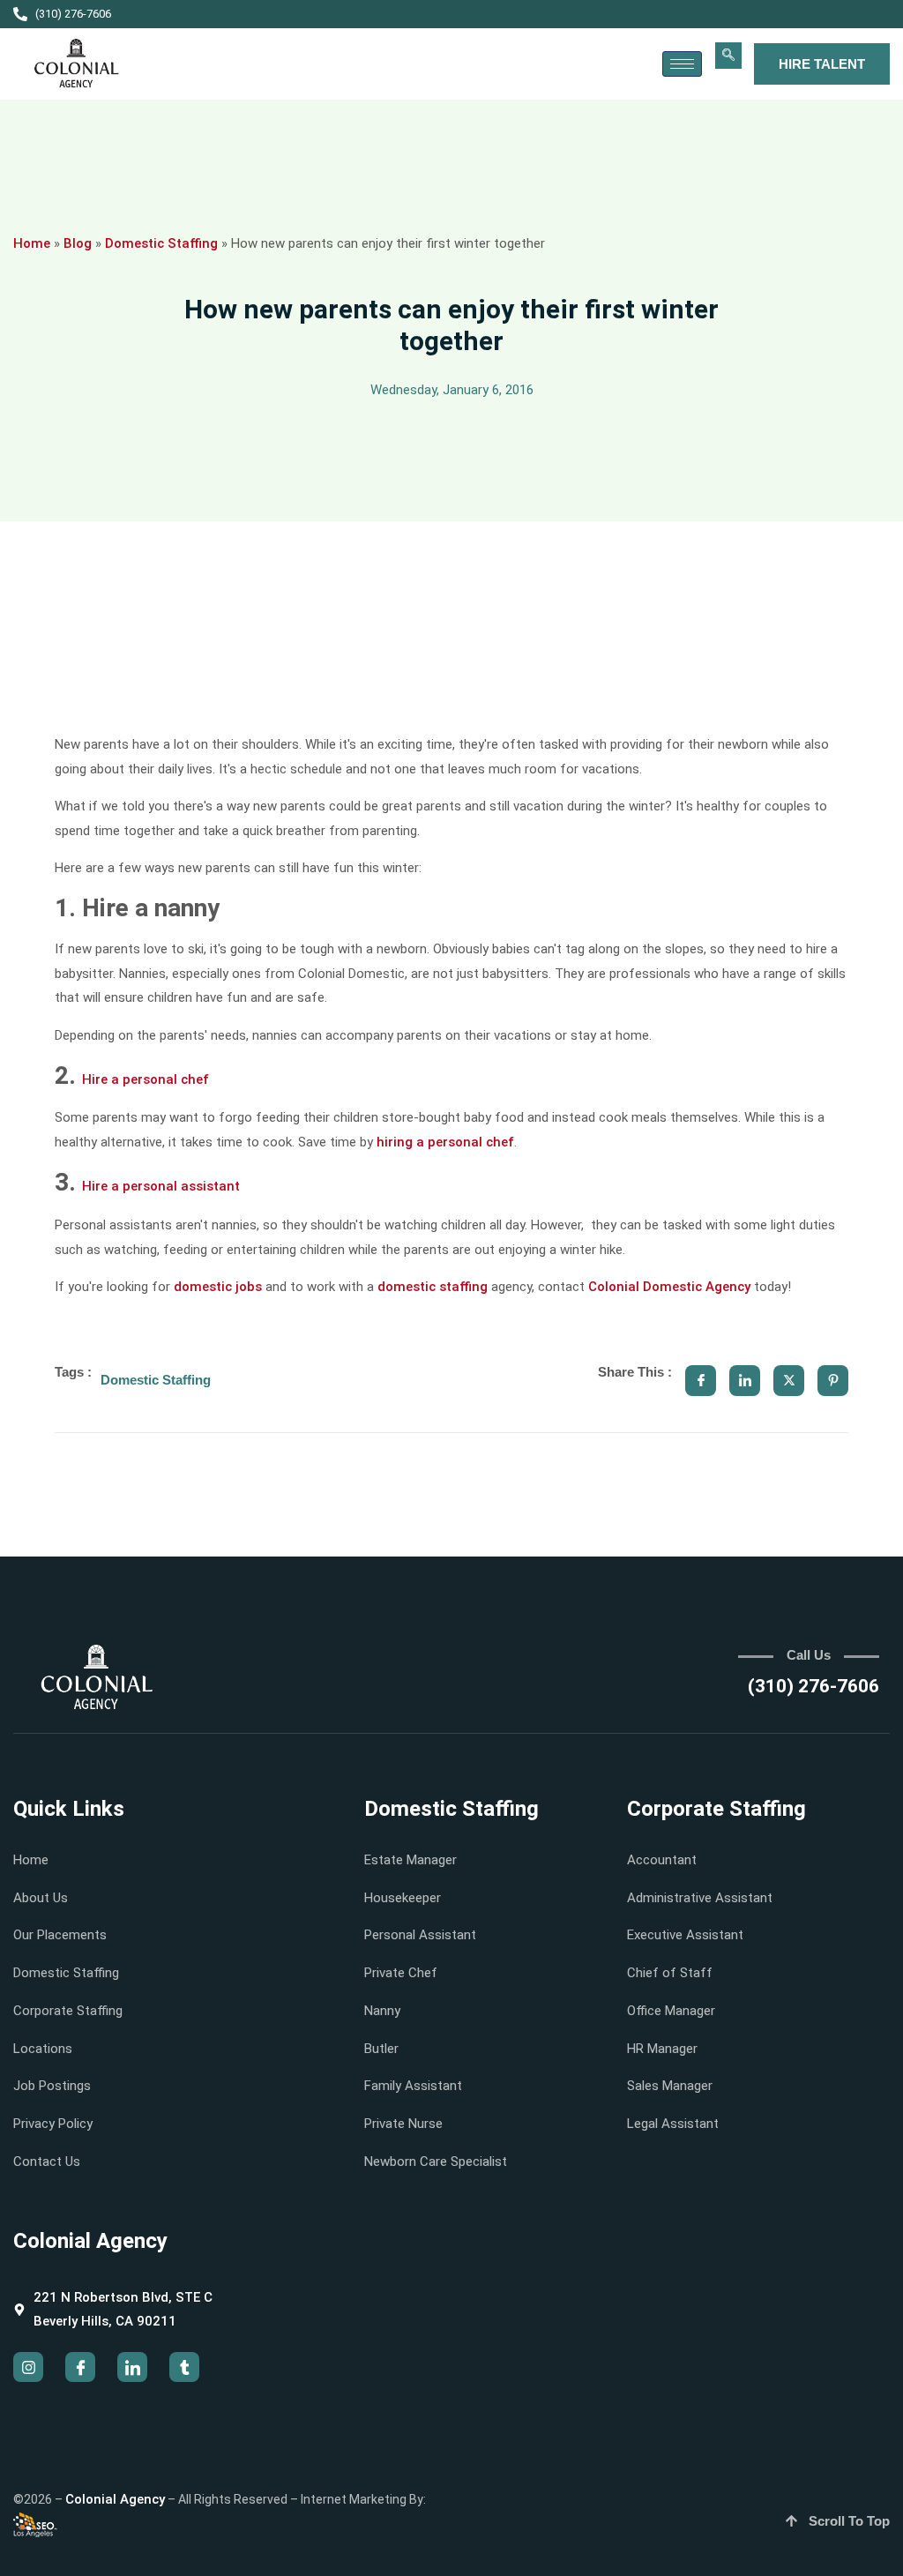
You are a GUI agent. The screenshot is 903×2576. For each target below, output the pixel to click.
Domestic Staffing (161, 243)
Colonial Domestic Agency (669, 1287)
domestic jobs (218, 1287)
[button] (728, 56)
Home (32, 243)
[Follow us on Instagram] (28, 2367)
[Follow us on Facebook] (80, 2367)
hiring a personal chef (445, 1142)
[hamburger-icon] (682, 64)
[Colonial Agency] (77, 64)
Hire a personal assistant (161, 1186)
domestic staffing (433, 1287)
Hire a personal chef (146, 1079)
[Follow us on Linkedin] (132, 2367)
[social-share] (701, 1381)
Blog (78, 243)
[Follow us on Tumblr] (184, 2367)
